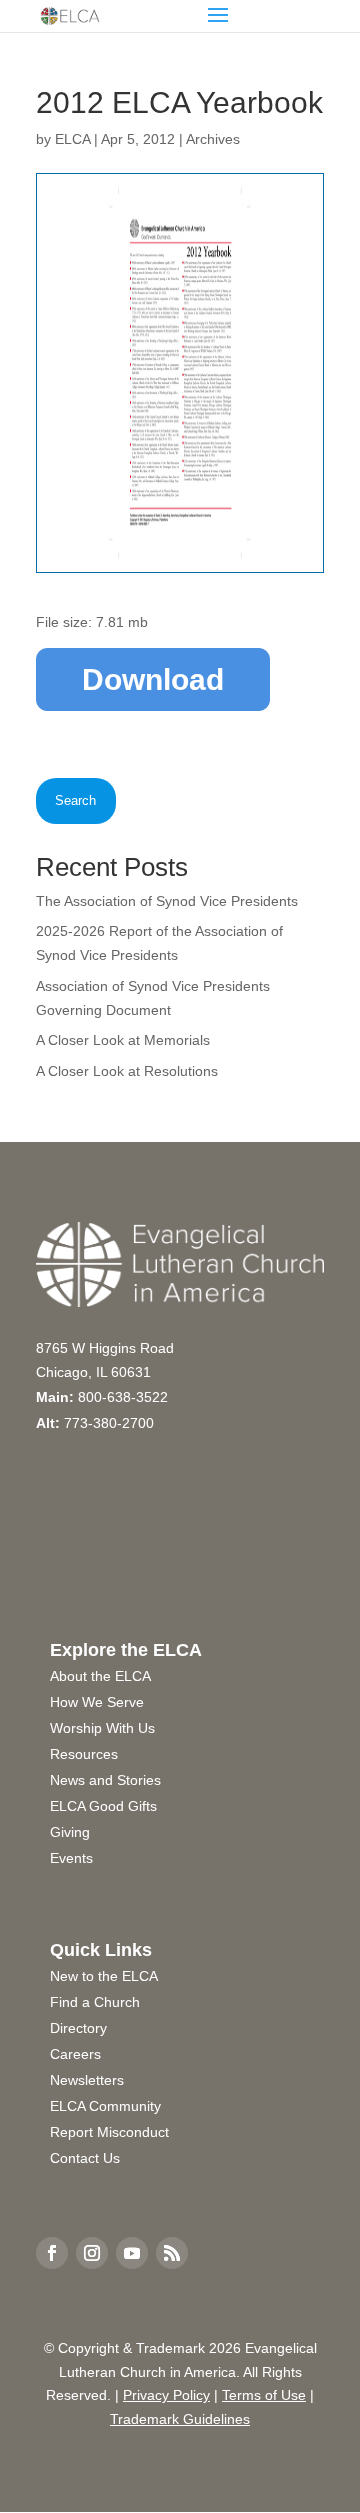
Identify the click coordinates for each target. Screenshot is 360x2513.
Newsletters (87, 2080)
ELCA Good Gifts (103, 1806)
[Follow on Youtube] (132, 2253)
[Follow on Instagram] (92, 2253)
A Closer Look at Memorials (123, 1040)
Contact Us (85, 2158)
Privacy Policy (166, 2395)
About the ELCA (100, 1676)
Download (153, 679)
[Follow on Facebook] (52, 2253)
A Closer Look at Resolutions (127, 1071)
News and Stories (105, 1780)
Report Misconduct (109, 2132)
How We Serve (97, 1702)
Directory (78, 2028)
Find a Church (95, 2002)
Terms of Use (264, 2395)
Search (75, 800)
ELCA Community (105, 2106)
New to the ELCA (104, 1976)
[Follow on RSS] (172, 2253)
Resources (84, 1754)
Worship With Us (102, 1728)
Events (71, 1858)
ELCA (72, 139)
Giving (70, 1832)
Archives (213, 139)
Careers (75, 2054)
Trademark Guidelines (180, 2419)
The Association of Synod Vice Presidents (167, 901)
